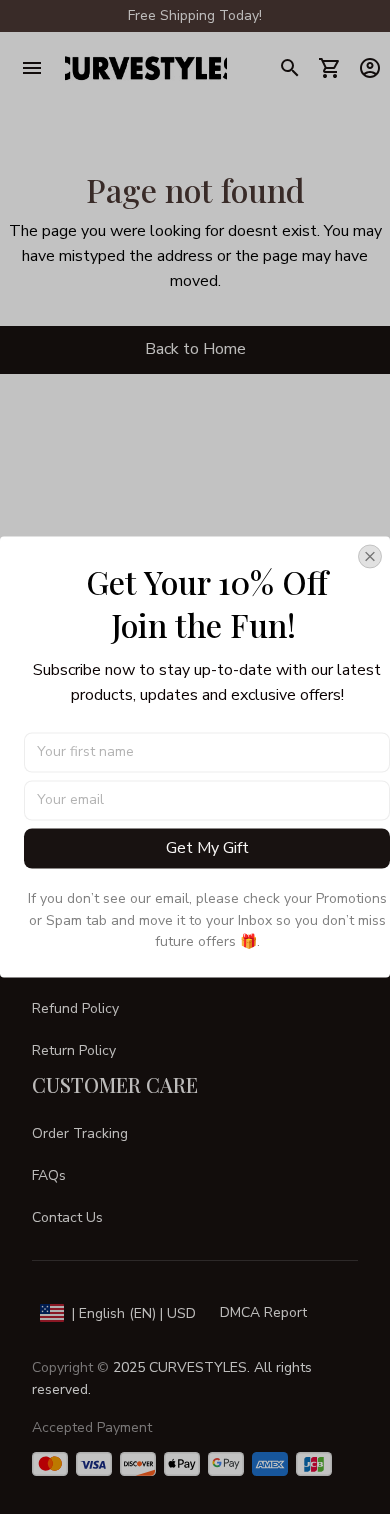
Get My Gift (207, 848)
